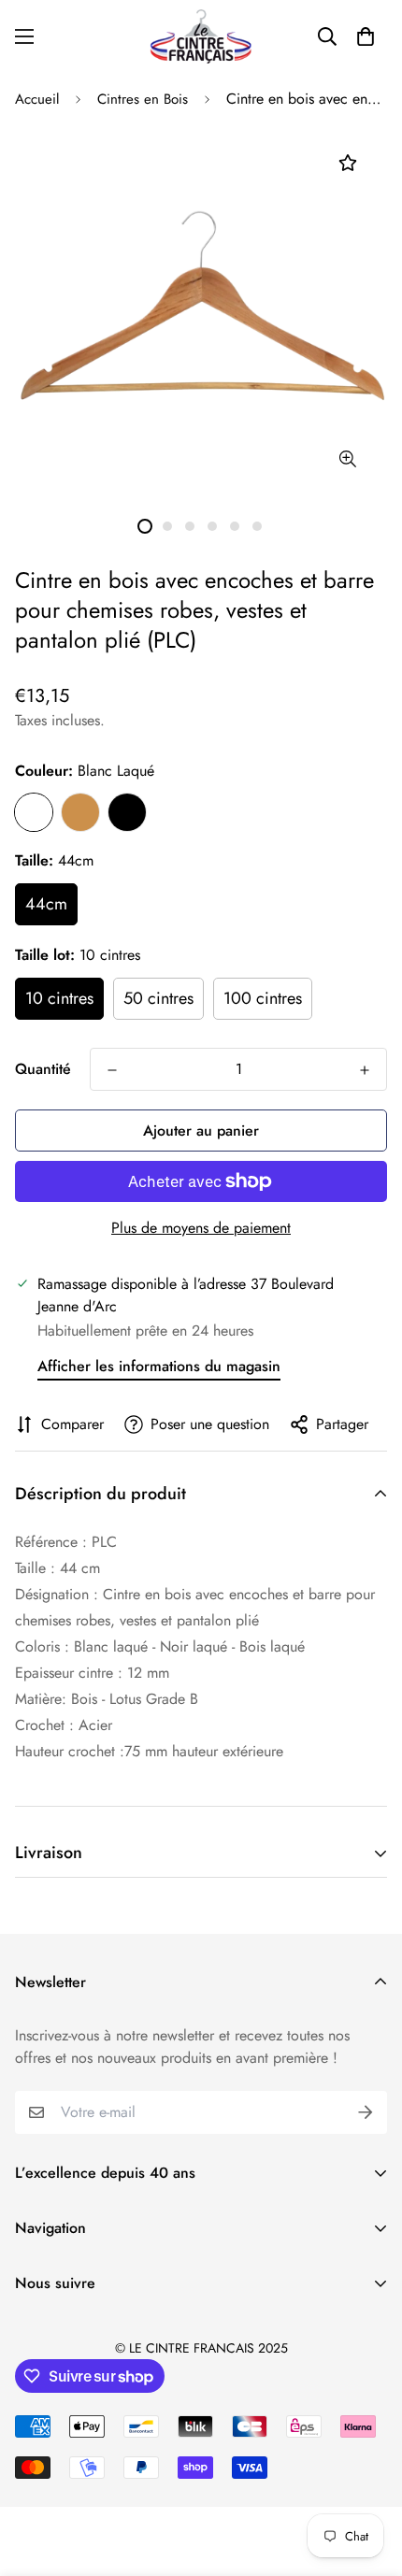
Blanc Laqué (34, 812)
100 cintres (263, 998)
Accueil (37, 99)
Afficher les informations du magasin (159, 1366)
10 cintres (59, 998)
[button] (366, 36)
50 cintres (158, 998)
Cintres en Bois (143, 99)
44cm (46, 904)
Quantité (43, 1069)
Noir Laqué (127, 812)
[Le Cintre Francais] (201, 36)
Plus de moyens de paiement (201, 1228)
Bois (80, 812)
